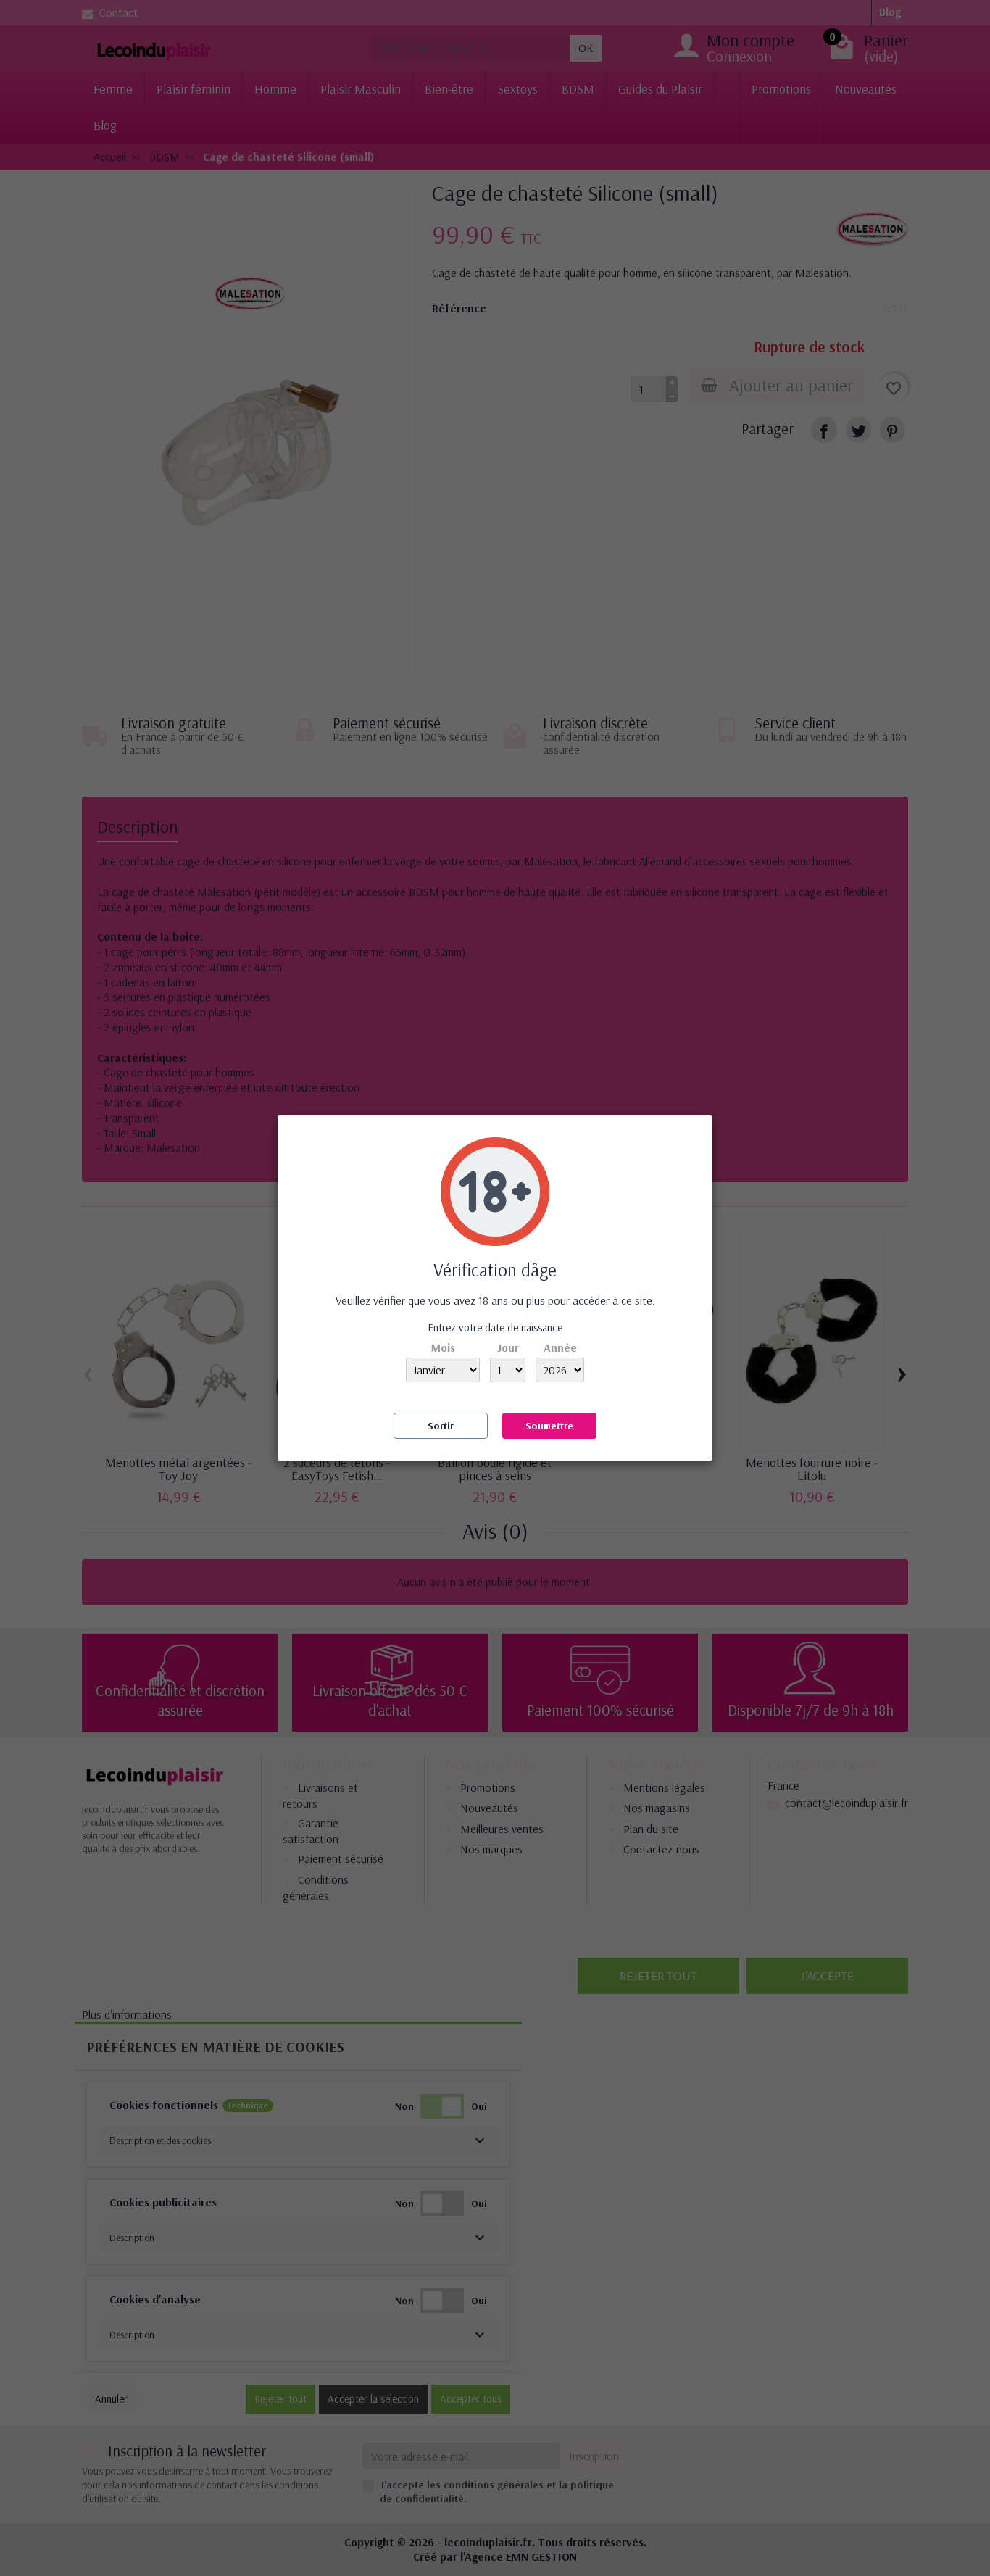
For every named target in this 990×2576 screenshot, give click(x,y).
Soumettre (549, 1426)
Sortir (441, 1426)
